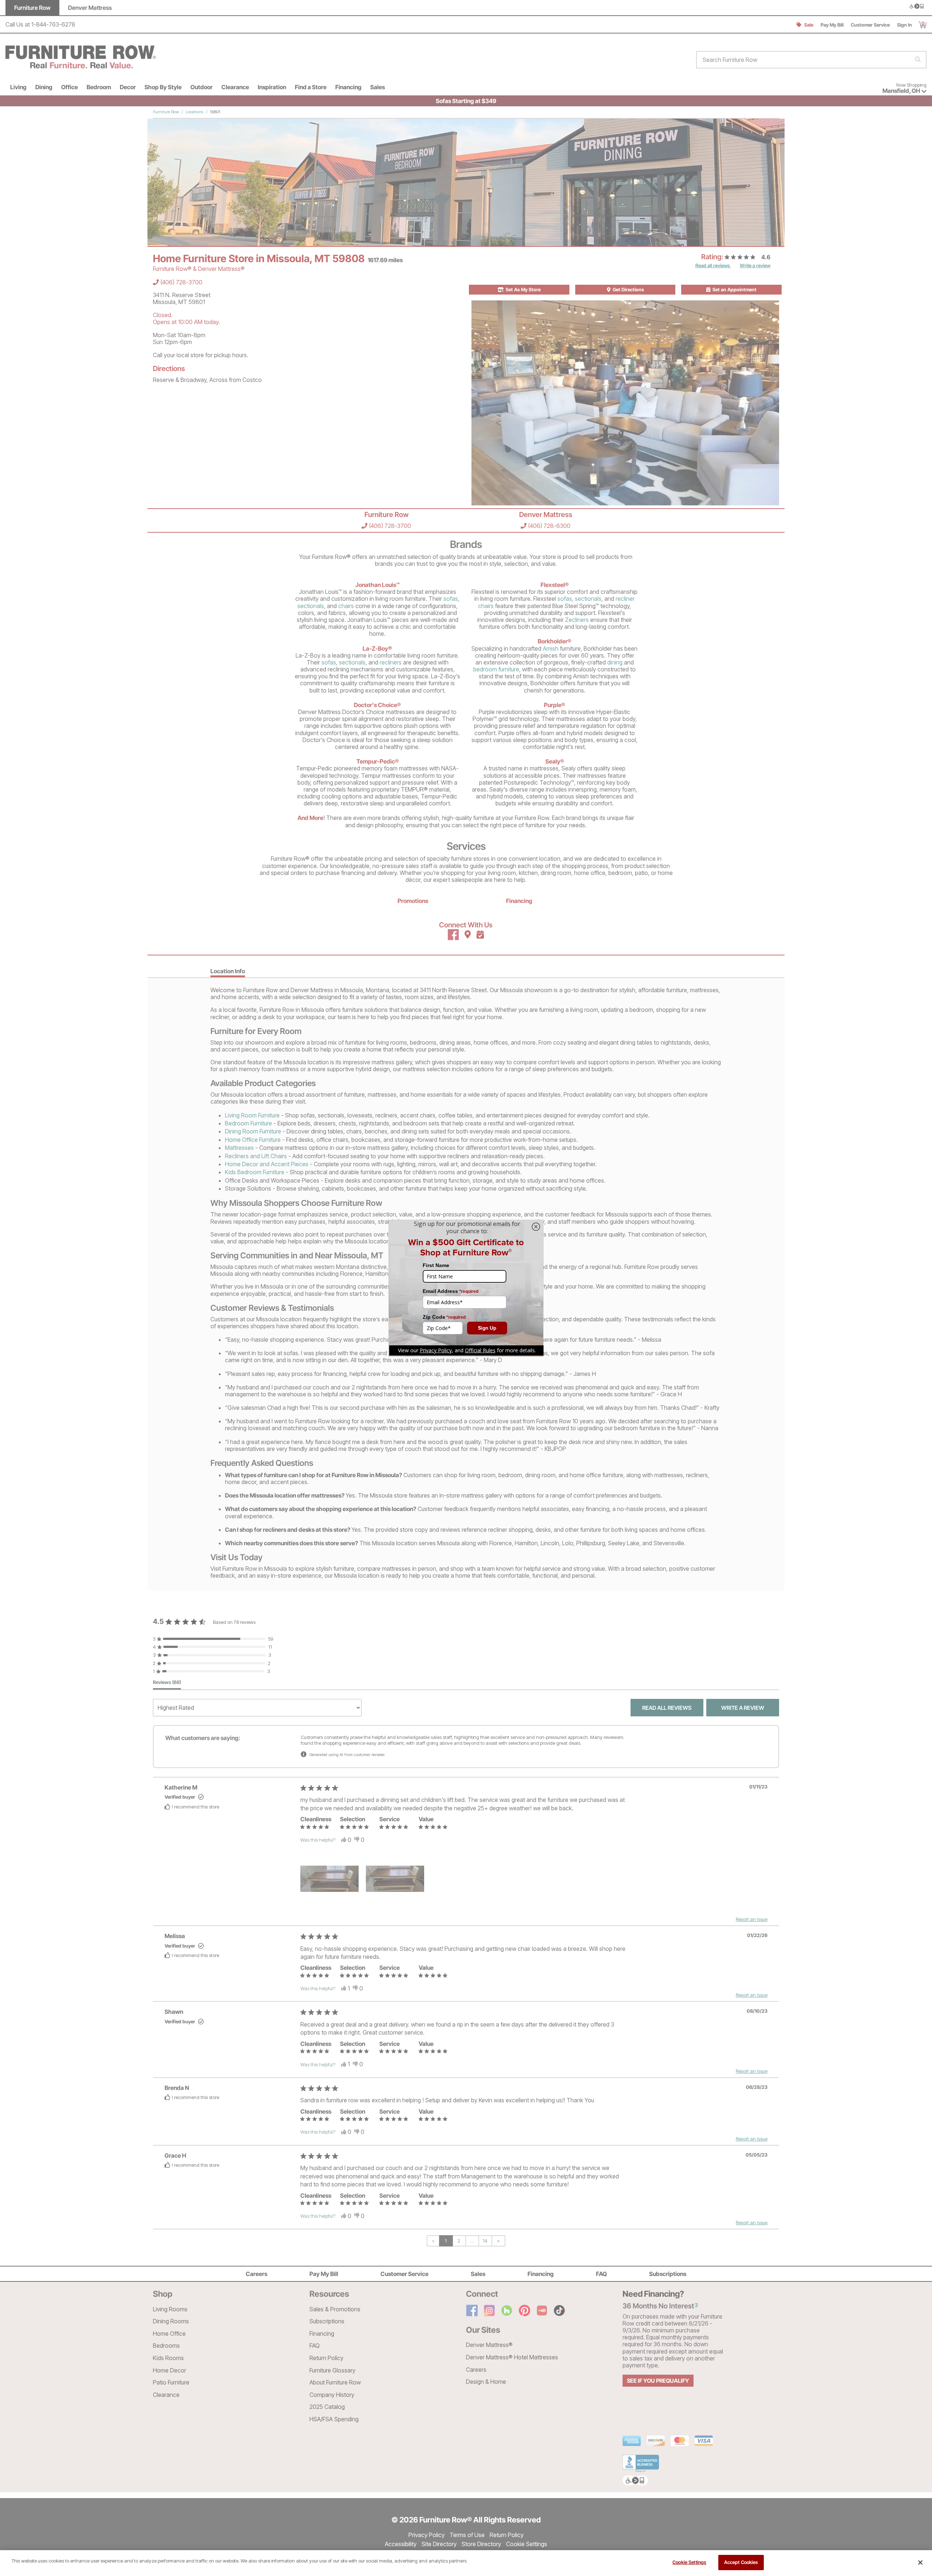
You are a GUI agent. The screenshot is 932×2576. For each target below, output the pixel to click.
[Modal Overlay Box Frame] (466, 1288)
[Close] (920, 2563)
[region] (466, 2563)
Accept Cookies (741, 2562)
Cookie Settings (689, 2562)
